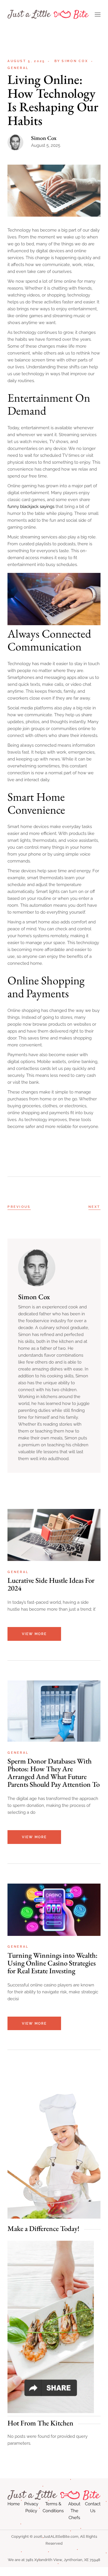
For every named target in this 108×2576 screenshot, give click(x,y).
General (18, 68)
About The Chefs (74, 2511)
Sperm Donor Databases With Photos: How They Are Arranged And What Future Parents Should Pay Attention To (54, 1773)
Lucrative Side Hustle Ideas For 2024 (51, 1584)
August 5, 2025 (26, 61)
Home (14, 2504)
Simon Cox (71, 61)
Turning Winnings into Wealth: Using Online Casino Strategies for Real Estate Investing (53, 1963)
